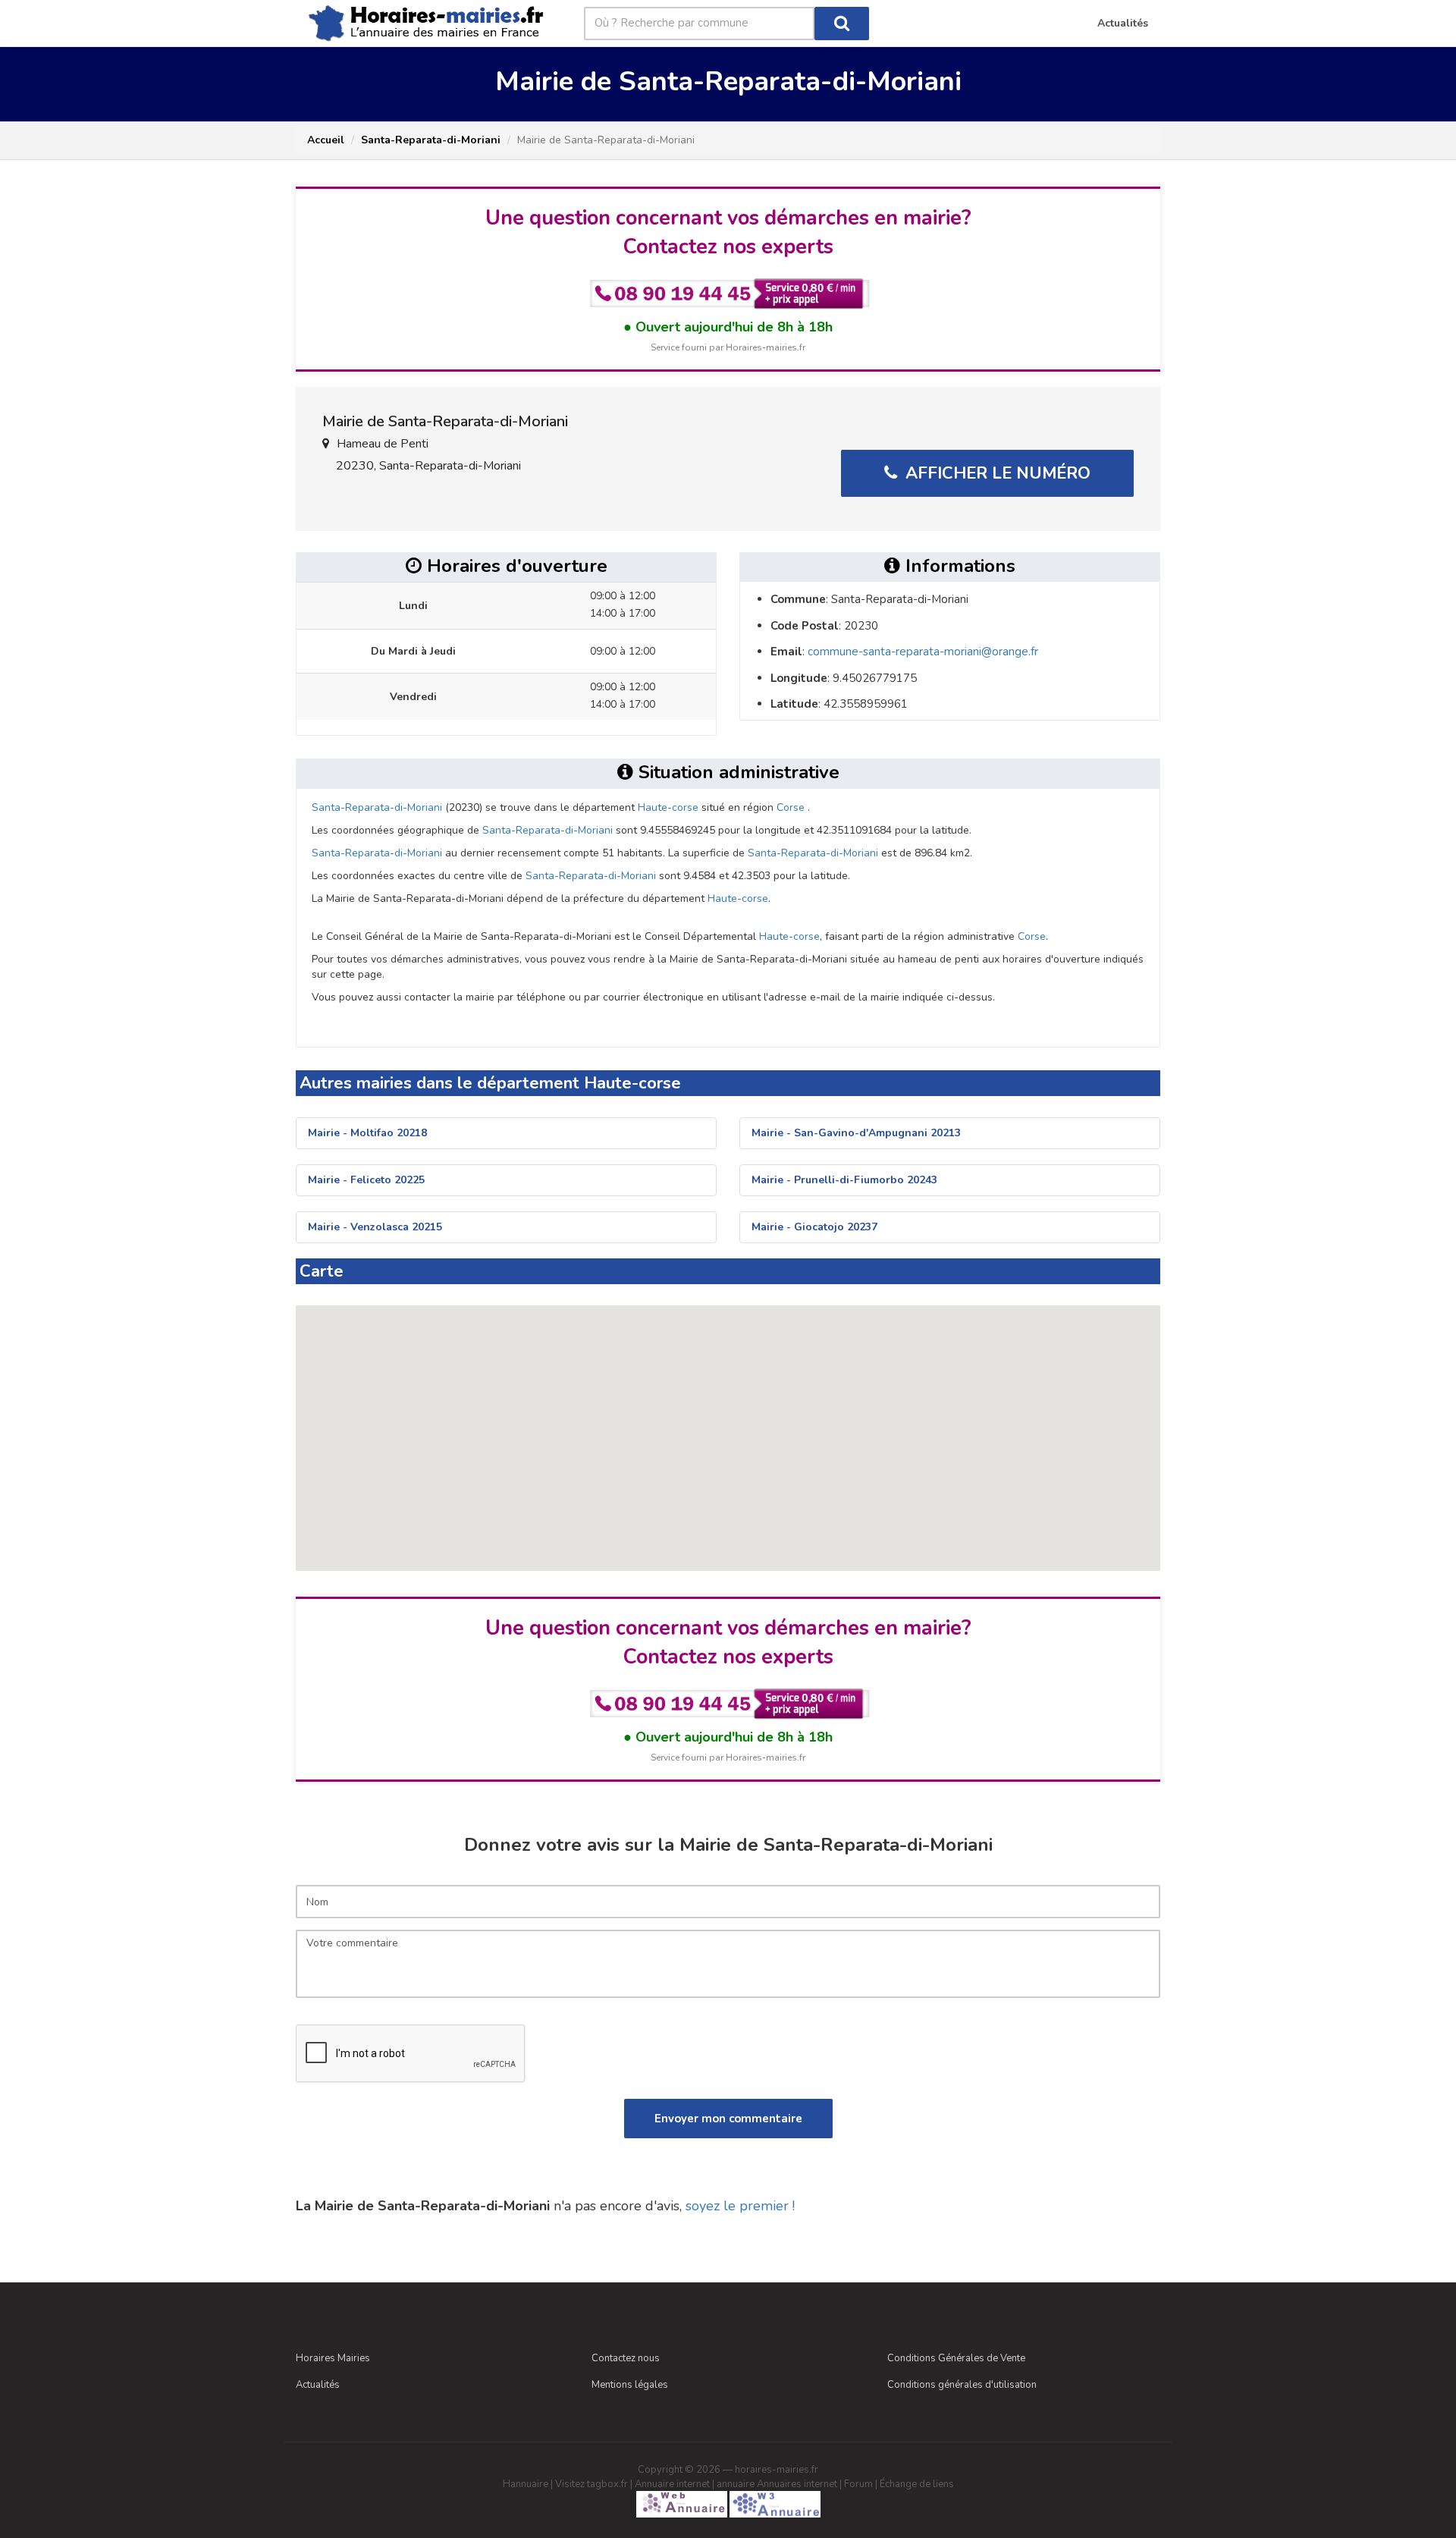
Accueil (326, 140)
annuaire (736, 2484)
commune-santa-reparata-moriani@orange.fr (923, 652)
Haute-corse (668, 807)
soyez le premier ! (740, 2206)
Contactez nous (626, 2358)
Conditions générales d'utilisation (962, 2385)
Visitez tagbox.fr (591, 2484)
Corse (791, 807)
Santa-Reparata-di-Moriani (431, 140)
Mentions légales (630, 2385)
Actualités (318, 2385)
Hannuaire (526, 2484)
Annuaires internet (797, 2484)
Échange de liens (917, 2484)
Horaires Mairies (333, 2358)
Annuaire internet (672, 2484)
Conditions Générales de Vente (956, 2358)
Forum (858, 2484)
